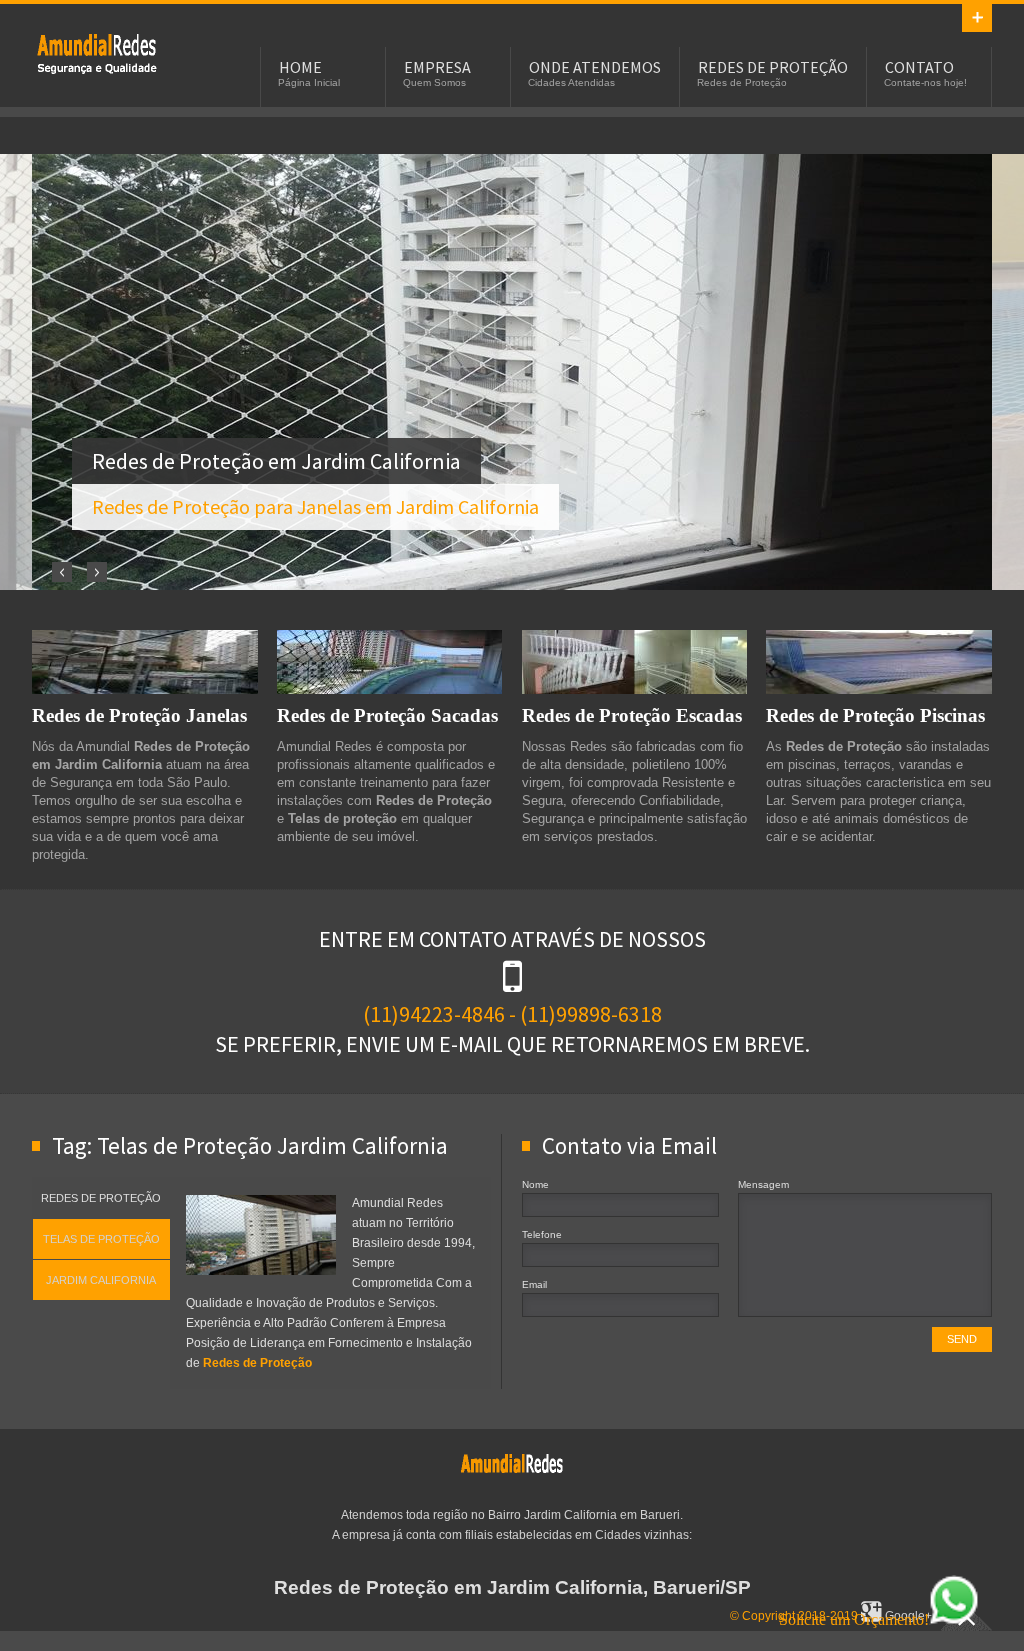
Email (534, 1284)
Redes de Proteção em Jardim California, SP (97, 56)
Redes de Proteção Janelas (139, 715)
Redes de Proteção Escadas (632, 715)
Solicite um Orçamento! (854, 1619)
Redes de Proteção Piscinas (875, 715)
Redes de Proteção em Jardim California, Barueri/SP (512, 1587)
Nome (535, 1184)
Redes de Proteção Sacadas (387, 715)
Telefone (542, 1234)
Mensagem (763, 1184)
